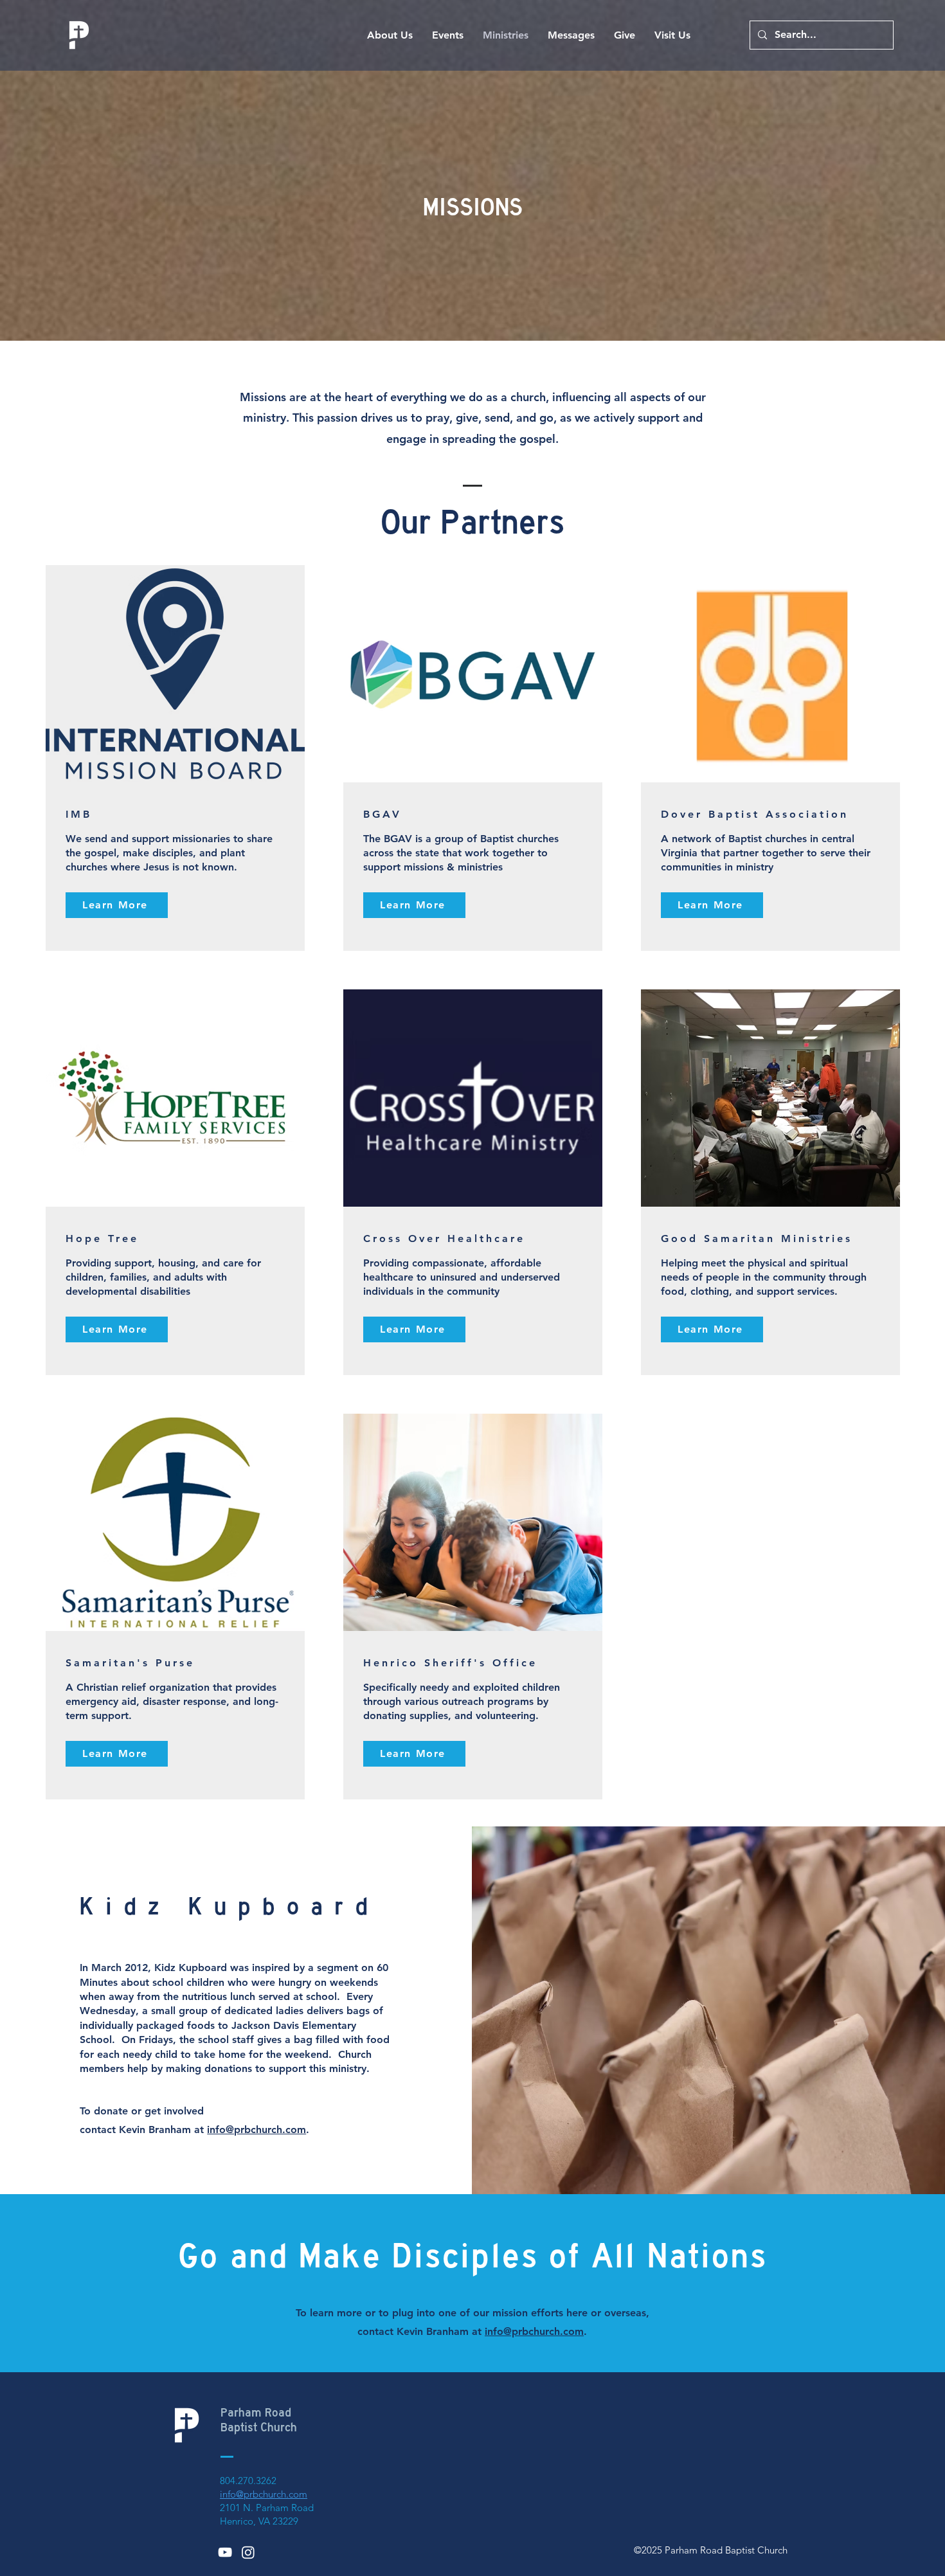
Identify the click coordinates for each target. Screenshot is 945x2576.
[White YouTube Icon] (225, 2552)
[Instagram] (248, 2552)
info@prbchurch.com (256, 2130)
